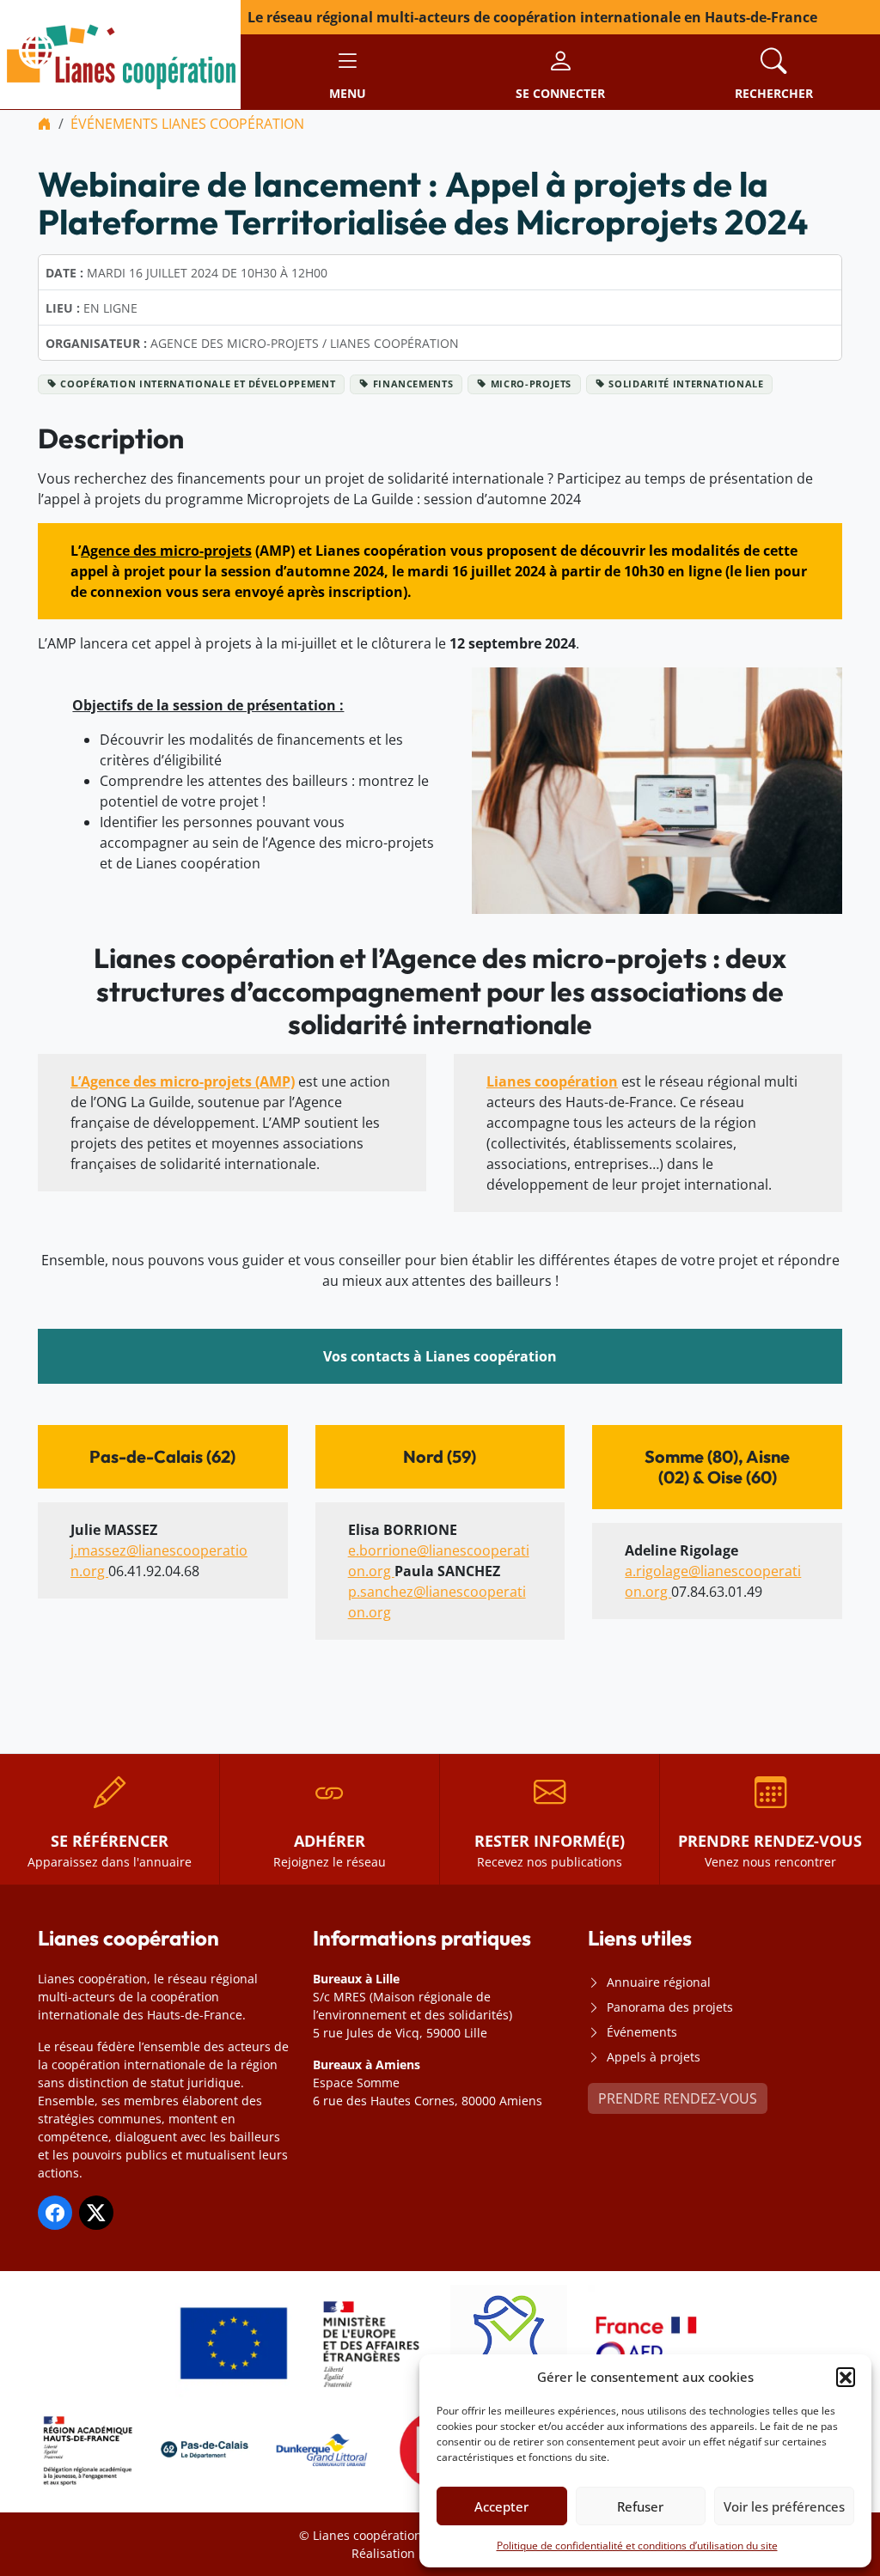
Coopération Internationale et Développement (198, 384)
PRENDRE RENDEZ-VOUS (678, 2098)
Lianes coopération (552, 1081)
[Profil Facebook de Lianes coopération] (55, 2213)
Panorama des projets (670, 2007)
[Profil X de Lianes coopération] (96, 2213)
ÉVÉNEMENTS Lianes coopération (187, 124)
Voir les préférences (784, 2506)
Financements (413, 384)
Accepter (501, 2506)
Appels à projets (654, 2057)
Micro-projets (532, 384)
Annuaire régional (659, 1982)
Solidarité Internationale (686, 384)
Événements (642, 2032)
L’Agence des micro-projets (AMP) (183, 1081)
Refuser (640, 2506)
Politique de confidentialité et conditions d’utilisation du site (637, 2546)
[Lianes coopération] (120, 53)
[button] (846, 2377)
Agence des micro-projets (166, 551)
